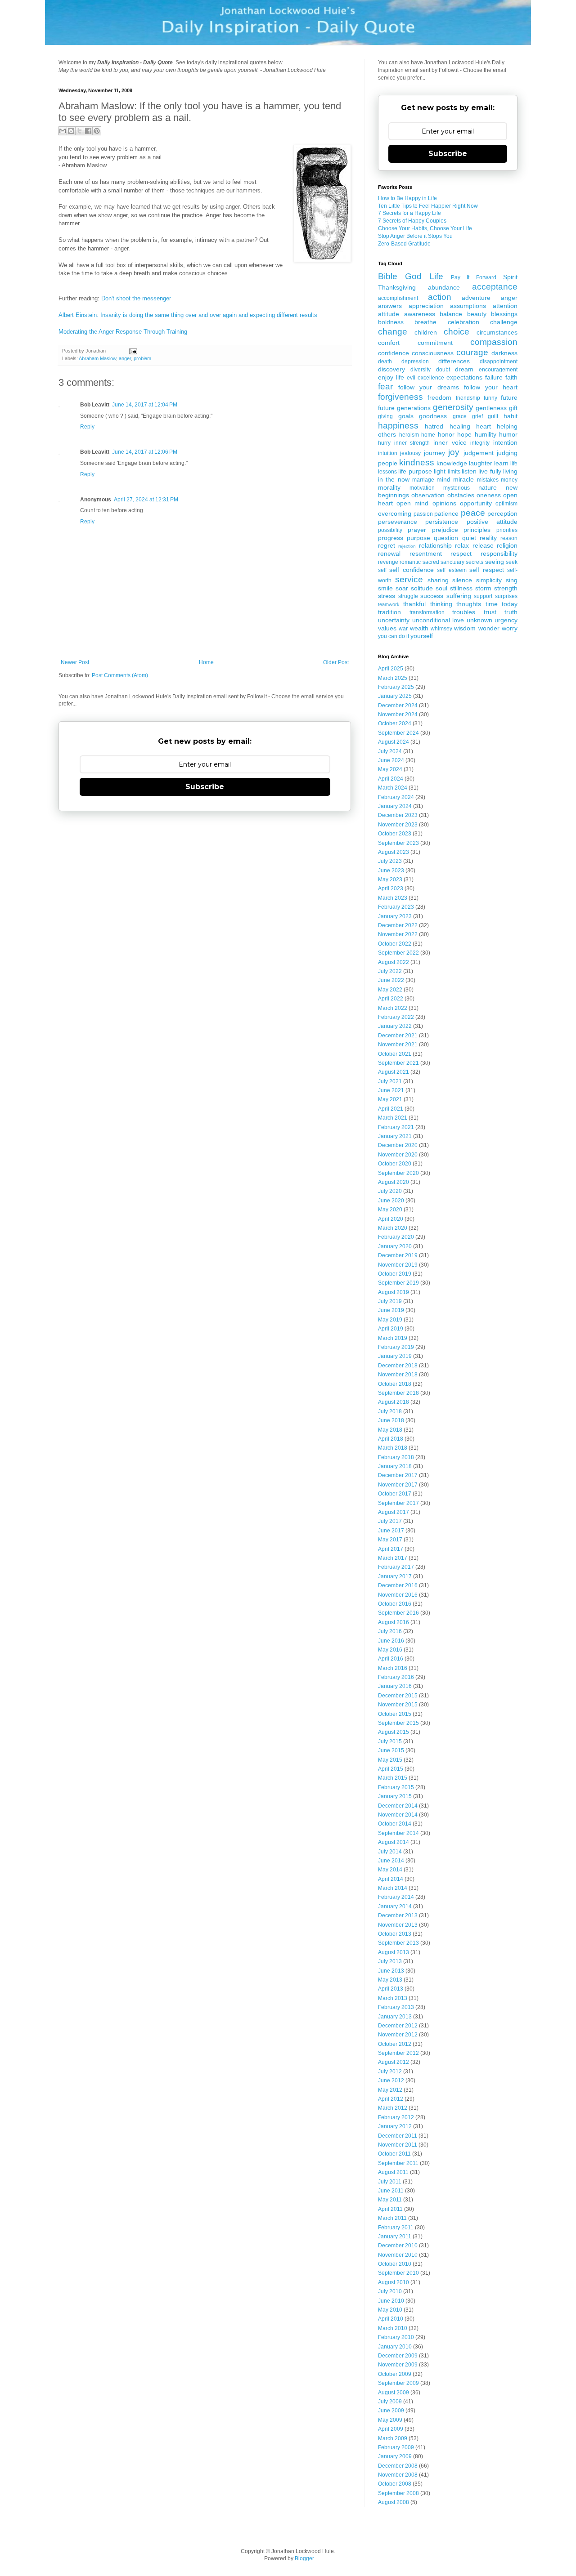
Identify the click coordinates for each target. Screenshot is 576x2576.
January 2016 (395, 1686)
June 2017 (391, 1531)
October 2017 (395, 1494)
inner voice (450, 442)
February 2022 (396, 1017)
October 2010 (395, 2264)
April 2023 (391, 888)
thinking (441, 604)
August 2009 (394, 2393)
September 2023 (398, 843)
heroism (409, 435)
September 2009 (398, 2383)
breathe (425, 322)
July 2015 (390, 1741)
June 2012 (391, 2080)
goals (406, 416)
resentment (426, 554)
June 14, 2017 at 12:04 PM (145, 405)
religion (507, 545)
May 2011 (390, 2200)
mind (443, 479)
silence (462, 580)
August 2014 (394, 1842)
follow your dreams (428, 387)
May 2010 (390, 2310)
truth (511, 612)
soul (441, 588)
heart (484, 426)
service (409, 579)
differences (454, 361)
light (440, 471)
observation (428, 495)
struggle (408, 596)
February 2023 (396, 907)
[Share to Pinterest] (97, 131)
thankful (414, 604)
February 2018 (396, 1457)
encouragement (498, 370)
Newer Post (75, 662)
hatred (434, 426)
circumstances (497, 332)
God (413, 276)
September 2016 (398, 1613)
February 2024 (396, 797)
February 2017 (396, 1567)
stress (387, 596)
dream (464, 369)
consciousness (433, 353)
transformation (427, 612)
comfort (389, 343)
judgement (479, 453)
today (510, 604)
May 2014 (390, 1870)
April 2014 (391, 1879)
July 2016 (390, 1631)
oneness (489, 495)
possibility (390, 530)
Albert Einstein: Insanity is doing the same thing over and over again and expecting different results (188, 315)
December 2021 (398, 1036)
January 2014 (395, 1906)
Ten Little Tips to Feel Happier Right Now (428, 206)
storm (483, 588)
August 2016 (394, 1622)
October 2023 (395, 834)
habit (511, 416)
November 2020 (398, 1155)
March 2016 (393, 1668)
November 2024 (398, 714)
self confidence (411, 570)
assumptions (468, 306)
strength (506, 588)
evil (411, 378)
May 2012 (390, 2090)
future (509, 397)
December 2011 (398, 2136)
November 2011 (398, 2145)
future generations (404, 408)
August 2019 (394, 1292)
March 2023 (393, 898)
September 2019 (398, 1283)
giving (385, 416)
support (483, 596)
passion (423, 514)
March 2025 (393, 678)
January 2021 (395, 1136)
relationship (435, 545)
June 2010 (391, 2301)
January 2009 (395, 2456)
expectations (464, 377)
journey (434, 453)
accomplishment (398, 298)
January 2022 (395, 1026)
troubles (464, 612)
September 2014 (398, 1833)
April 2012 (391, 2099)
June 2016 (391, 1641)
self (382, 570)
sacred (431, 562)
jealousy (410, 453)
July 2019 (390, 1301)
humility (486, 434)
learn (501, 463)
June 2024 (391, 760)
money (509, 480)
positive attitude (492, 522)
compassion (494, 342)
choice (457, 332)
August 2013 (394, 1952)
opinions (444, 503)
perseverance (398, 522)
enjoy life (391, 377)
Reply (87, 427)
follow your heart (491, 387)
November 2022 (398, 934)
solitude (422, 588)
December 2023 (398, 815)
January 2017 (395, 1576)
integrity (480, 443)
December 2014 (398, 1806)
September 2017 (398, 1503)
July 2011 (390, 2182)
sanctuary (452, 562)
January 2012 (395, 2126)
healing (460, 426)
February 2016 (396, 1677)
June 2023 (391, 871)
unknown (479, 620)
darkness (504, 353)
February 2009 (396, 2447)
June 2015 (391, 1750)
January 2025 (395, 696)
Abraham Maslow (97, 358)
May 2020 (390, 1210)
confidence (394, 353)
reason (509, 538)
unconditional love (438, 620)
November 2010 (398, 2255)
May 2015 (390, 1760)
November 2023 (398, 825)
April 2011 (390, 2209)
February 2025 (396, 687)
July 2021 (390, 1081)
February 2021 (396, 1127)
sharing (438, 580)
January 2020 (395, 1246)
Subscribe (205, 787)
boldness (391, 322)
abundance (444, 287)
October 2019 (395, 1274)
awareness (420, 314)
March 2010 (393, 2328)
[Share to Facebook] (88, 131)
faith (511, 377)
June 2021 (391, 1090)
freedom (439, 397)
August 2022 (394, 962)
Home (206, 662)
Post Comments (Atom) (120, 675)
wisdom (465, 628)
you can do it (394, 636)
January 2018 (395, 1466)
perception (502, 513)
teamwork (389, 604)
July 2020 (390, 1191)
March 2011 (392, 2218)
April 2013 (391, 1989)
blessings (504, 314)
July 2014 (390, 1852)
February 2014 (396, 1897)
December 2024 (398, 705)
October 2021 (395, 1054)
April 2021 (391, 1109)
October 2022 (395, 944)
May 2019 (390, 1320)
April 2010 (391, 2319)
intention (505, 442)
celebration (463, 322)
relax (462, 545)
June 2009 (391, 2411)
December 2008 (398, 2466)
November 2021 (398, 1045)
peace (473, 513)
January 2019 (395, 1356)
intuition (388, 453)
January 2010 (395, 2347)
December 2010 (398, 2246)
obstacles (461, 495)
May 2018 (390, 1430)
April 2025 (391, 669)
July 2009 (390, 2402)
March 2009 (393, 2438)
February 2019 (396, 1347)
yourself (422, 636)
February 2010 (396, 2337)
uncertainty (394, 620)
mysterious (457, 488)
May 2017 (390, 1540)
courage (472, 352)
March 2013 (393, 1998)
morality (389, 487)
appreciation (426, 306)
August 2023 (394, 852)
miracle (463, 479)
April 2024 (391, 779)
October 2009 (395, 2374)
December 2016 (398, 1585)
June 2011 (391, 2191)
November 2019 (398, 1265)
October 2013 (395, 1934)
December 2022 (398, 925)
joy (454, 452)
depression (415, 362)
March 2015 (393, 1778)
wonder (489, 628)
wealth (419, 628)
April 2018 (391, 1439)
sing (512, 580)
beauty (477, 314)
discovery (391, 369)
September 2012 (398, 2053)
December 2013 (398, 1915)
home (428, 435)
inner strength (412, 443)
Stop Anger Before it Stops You (415, 236)
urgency (506, 620)
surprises (506, 596)
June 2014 (391, 1861)
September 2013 (398, 1943)
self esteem (452, 570)
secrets (475, 562)
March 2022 (393, 1008)
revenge (388, 562)
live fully (490, 471)
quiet (469, 538)
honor (446, 434)
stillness (461, 588)
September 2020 (398, 1173)
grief (477, 416)
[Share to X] (80, 131)
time (492, 604)
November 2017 (398, 1485)
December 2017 (398, 1475)
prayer (417, 530)
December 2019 (398, 1255)
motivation (422, 488)
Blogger (304, 2558)
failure (494, 377)
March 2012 (393, 2108)
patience (446, 513)
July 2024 (390, 751)
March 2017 (393, 1558)
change (393, 332)
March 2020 (393, 1228)
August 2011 (393, 2172)
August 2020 (394, 1182)
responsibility (499, 554)
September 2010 (398, 2273)
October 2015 (395, 1714)
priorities (507, 530)
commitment (435, 343)
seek (512, 562)
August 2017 (394, 1512)
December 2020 (398, 1145)
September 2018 (398, 1393)
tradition (389, 612)
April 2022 (391, 999)
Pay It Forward (474, 277)
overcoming (395, 513)
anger (125, 358)
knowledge (452, 463)
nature (488, 487)
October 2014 (395, 1824)
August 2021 (394, 1072)
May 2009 (390, 2420)
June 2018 (391, 1420)
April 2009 (391, 2429)
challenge (504, 322)
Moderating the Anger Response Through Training (123, 332)
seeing (495, 562)
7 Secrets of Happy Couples (412, 221)
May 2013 (390, 1980)
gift (513, 408)
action (440, 297)
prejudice (445, 530)
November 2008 (398, 2475)
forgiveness (400, 397)
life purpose (415, 471)
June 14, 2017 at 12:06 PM (145, 452)
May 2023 (390, 880)
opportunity (476, 503)
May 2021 (390, 1099)
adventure (476, 298)
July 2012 (390, 2072)
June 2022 (391, 980)
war (403, 629)
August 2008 (394, 2502)
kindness (417, 462)
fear (385, 386)
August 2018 (394, 1402)
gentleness (491, 408)
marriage (423, 480)
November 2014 (398, 1815)
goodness (433, 416)
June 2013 (391, 1971)
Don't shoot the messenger (136, 298)
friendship (468, 398)
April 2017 (391, 1549)
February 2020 (396, 1237)
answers (390, 306)
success (432, 596)
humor (508, 434)
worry (510, 628)
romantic (410, 562)
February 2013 (396, 2007)
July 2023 (390, 861)
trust (490, 612)
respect (461, 554)
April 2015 (391, 1769)
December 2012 (398, 2026)
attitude (389, 314)
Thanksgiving (397, 287)
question (446, 538)
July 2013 (390, 1961)
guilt (493, 416)
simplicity (489, 580)
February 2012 (396, 2117)
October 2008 (395, 2484)
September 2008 (398, 2493)
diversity (421, 370)
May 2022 (390, 990)
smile (385, 588)
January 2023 (395, 916)
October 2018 (395, 1384)
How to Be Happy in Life (407, 198)
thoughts (469, 604)
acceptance (495, 287)
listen (469, 471)
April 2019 (391, 1329)
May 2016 (390, 1650)
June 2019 (391, 1310)
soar (402, 588)
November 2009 (398, 2365)
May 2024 (390, 769)
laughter (481, 463)
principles (477, 530)
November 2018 (398, 1375)
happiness (398, 426)
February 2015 (396, 1787)
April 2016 (391, 1659)
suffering (459, 596)
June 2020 (391, 1201)
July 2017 (390, 1521)
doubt (443, 370)
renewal (389, 554)
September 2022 (398, 953)
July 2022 (390, 971)
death (385, 362)
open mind (412, 503)
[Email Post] (132, 351)
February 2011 (396, 2228)
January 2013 (395, 2017)
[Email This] (63, 131)
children (426, 332)
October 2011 (394, 2154)
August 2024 (394, 742)
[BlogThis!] (71, 131)
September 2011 (398, 2163)
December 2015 (398, 1696)
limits (454, 472)
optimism (506, 504)
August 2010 (394, 2282)
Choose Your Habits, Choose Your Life (425, 228)
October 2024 (395, 723)
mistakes (488, 480)
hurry (384, 443)
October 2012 (395, 2044)
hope (464, 434)
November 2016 (398, 1595)
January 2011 (395, 2237)
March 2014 (393, 1888)
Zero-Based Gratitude (404, 244)
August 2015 (394, 1732)
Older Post (336, 662)
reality (488, 538)
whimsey (441, 629)
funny (490, 398)
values (387, 628)
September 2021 (398, 1063)
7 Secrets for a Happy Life (409, 213)
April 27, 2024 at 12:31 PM (146, 500)
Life (436, 276)
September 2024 (398, 733)
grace (460, 416)
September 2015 (398, 1723)
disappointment (499, 362)
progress (391, 538)
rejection (407, 546)
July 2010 (390, 2291)
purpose (418, 538)
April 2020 (391, 1219)
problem (142, 358)
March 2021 (393, 1118)
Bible (388, 276)
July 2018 (390, 1411)
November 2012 (398, 2035)
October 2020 (395, 1164)
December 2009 (398, 2356)
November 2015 (398, 1705)
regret (387, 545)
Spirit (510, 277)
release (483, 545)
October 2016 (395, 1604)
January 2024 (395, 806)
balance (451, 314)
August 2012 (394, 2062)
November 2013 (398, 1925)
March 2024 (393, 788)
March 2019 (393, 1338)
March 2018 (393, 1448)
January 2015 (395, 1796)
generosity (453, 407)
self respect (486, 570)
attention (505, 306)
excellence (431, 378)
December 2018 (398, 1366)
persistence (442, 522)
